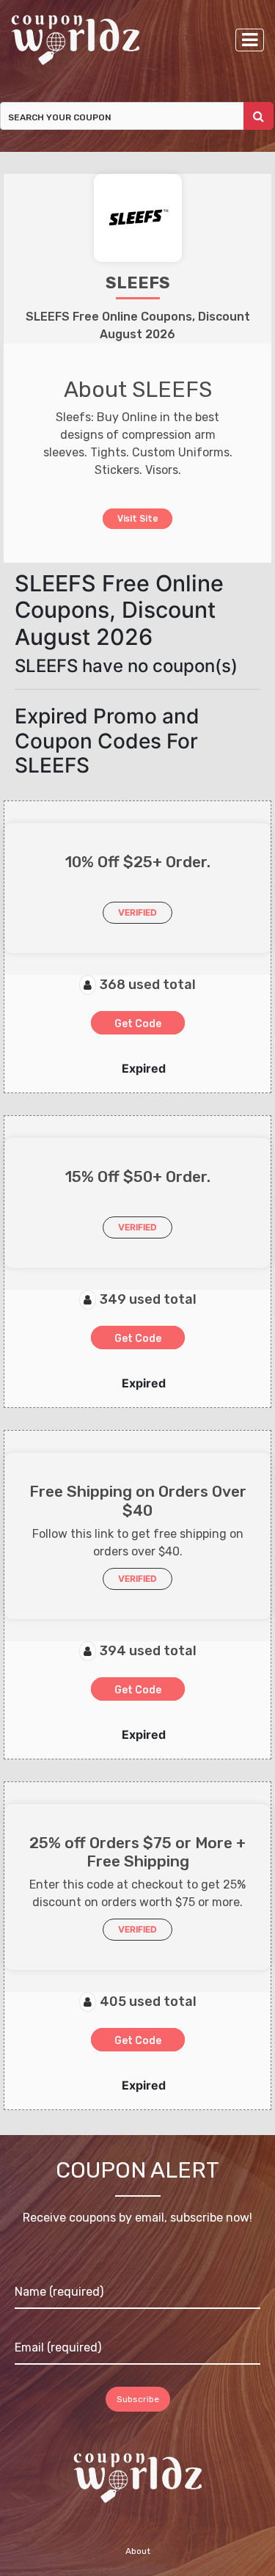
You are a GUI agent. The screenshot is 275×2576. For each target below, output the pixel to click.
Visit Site (137, 518)
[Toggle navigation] (250, 40)
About (138, 2552)
